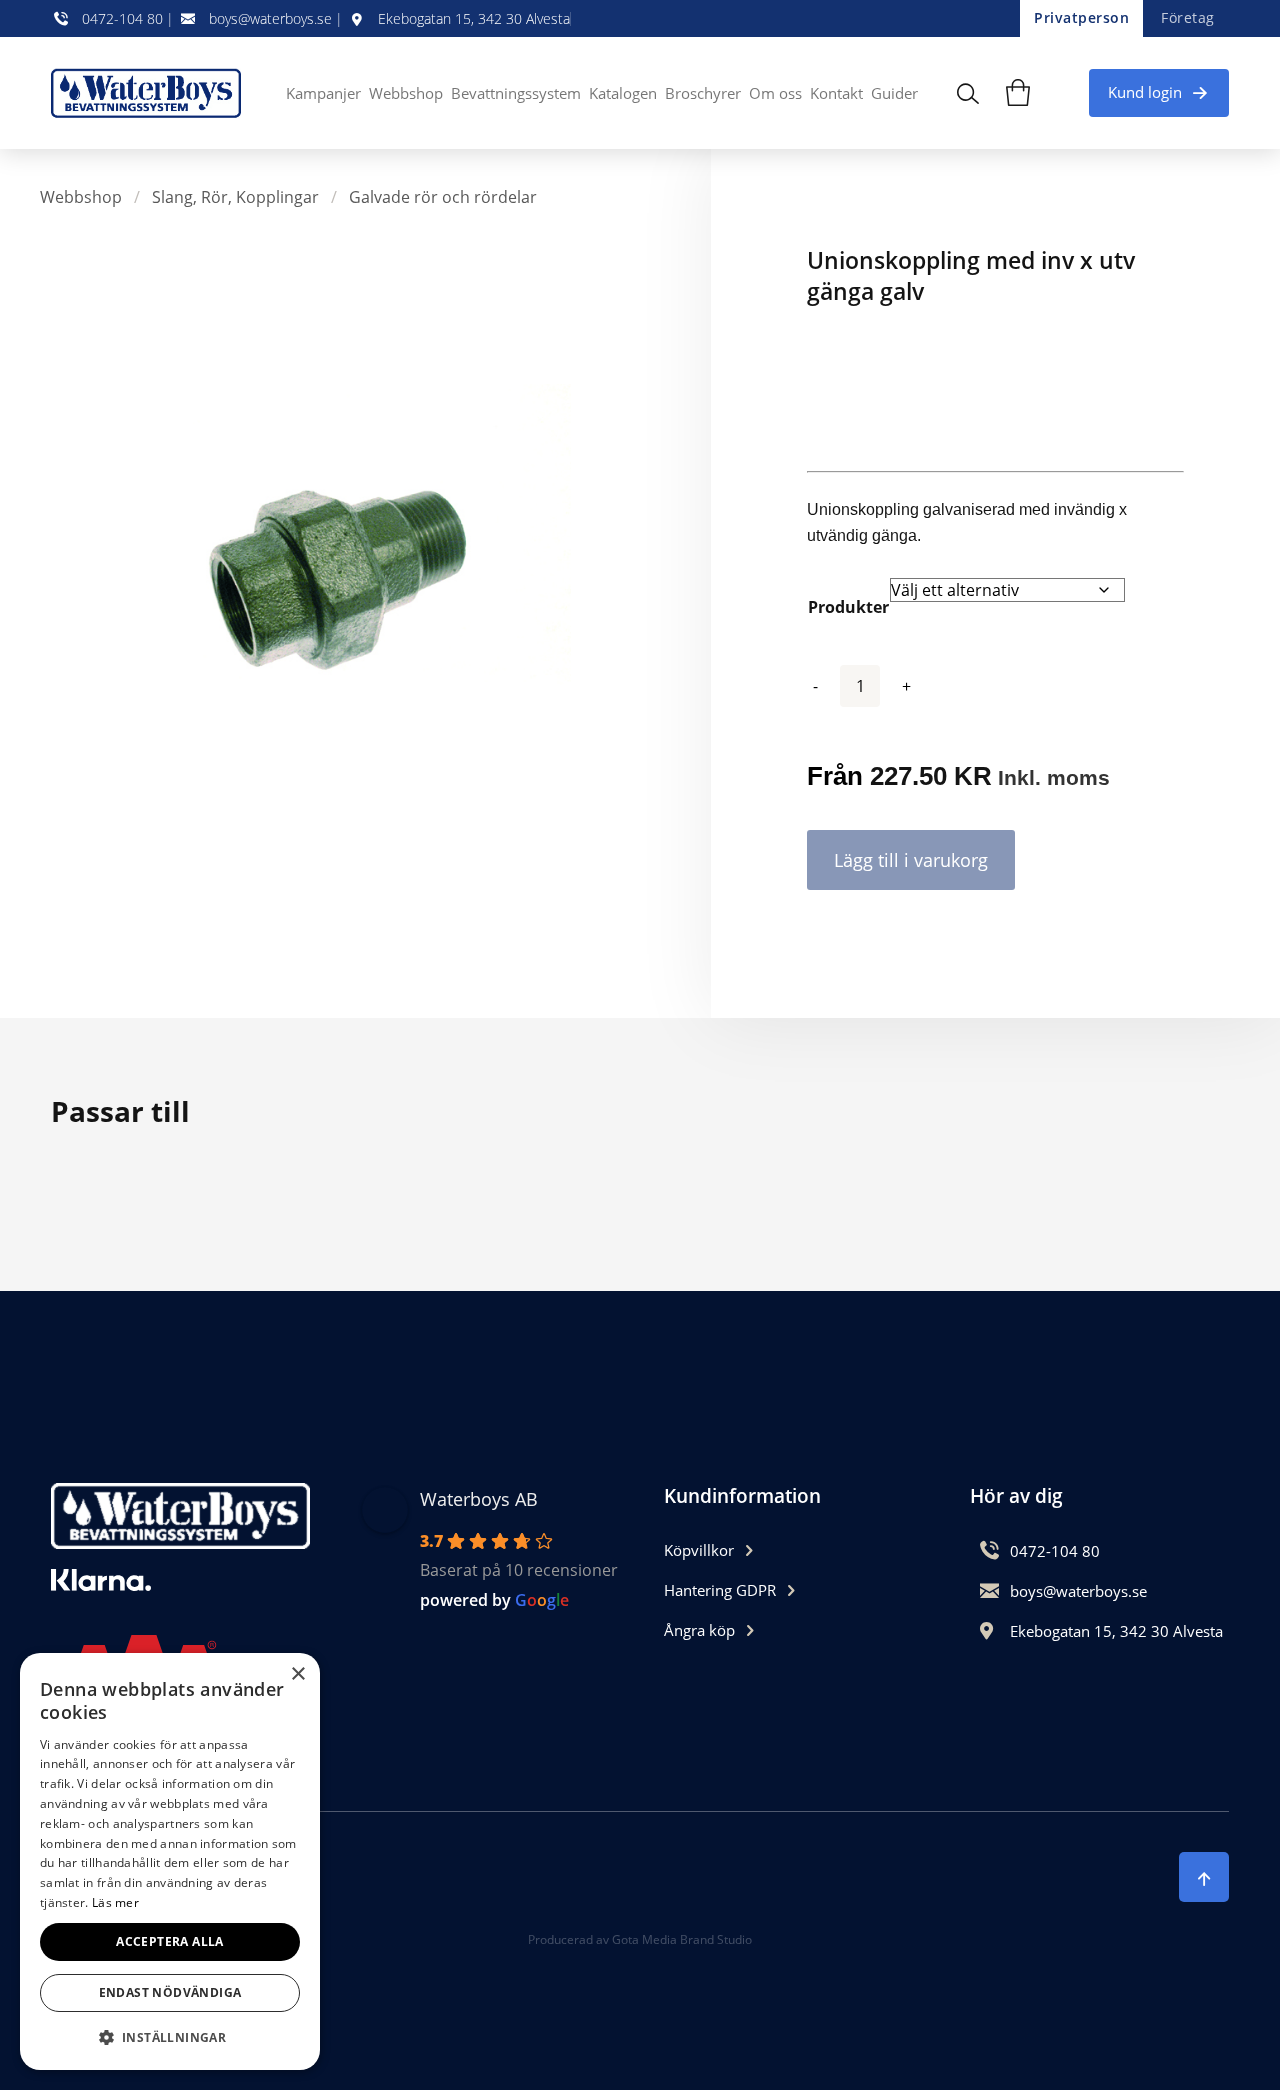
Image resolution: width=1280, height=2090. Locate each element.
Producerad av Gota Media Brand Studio (640, 1939)
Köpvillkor (699, 1550)
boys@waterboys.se (270, 19)
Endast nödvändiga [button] (170, 1992)
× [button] (297, 1674)
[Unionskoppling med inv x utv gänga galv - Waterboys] (151, 93)
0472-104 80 (122, 19)
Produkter (848, 607)
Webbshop (406, 93)
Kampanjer (323, 93)
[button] (170, 2037)
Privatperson (1081, 17)
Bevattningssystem (516, 93)
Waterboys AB (479, 1499)
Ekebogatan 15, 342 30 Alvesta (474, 19)
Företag (1187, 17)
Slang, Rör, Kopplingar (235, 197)
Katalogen (623, 93)
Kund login (1145, 92)
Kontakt (836, 93)
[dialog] (170, 1861)
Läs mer (115, 1902)
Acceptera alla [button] (170, 1941)
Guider (894, 93)
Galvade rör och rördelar (443, 197)
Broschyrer (703, 93)
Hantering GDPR (720, 1590)
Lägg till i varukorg (911, 860)
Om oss (775, 93)
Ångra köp (699, 1630)
